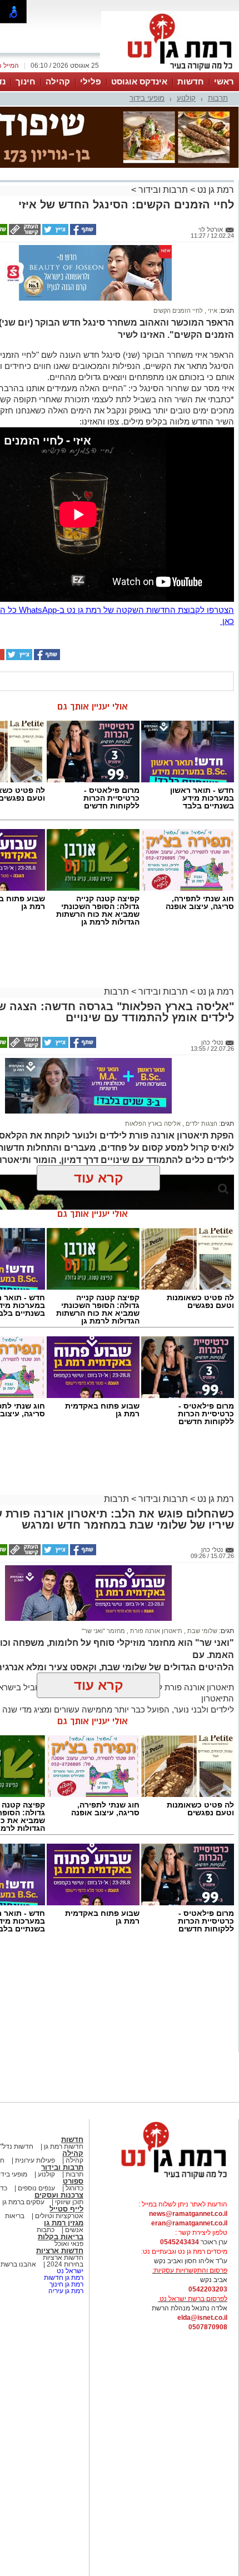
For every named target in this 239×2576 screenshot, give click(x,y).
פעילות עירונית (34, 2160)
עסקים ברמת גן (23, 2202)
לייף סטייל (66, 2209)
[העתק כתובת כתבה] (24, 233)
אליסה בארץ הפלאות (153, 1124)
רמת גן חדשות (63, 2278)
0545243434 (180, 2242)
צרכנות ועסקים (59, 2195)
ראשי (224, 81)
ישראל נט (69, 2271)
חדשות (191, 81)
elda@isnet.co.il (202, 2318)
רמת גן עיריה (66, 2291)
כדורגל (74, 2188)
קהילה (58, 81)
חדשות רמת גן (63, 2146)
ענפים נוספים (36, 2188)
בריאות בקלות (61, 2237)
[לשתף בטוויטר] (54, 233)
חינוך (26, 81)
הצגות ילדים (201, 1124)
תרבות (218, 98)
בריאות (15, 2216)
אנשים (74, 2230)
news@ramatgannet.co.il (188, 2214)
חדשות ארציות (60, 2251)
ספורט (73, 2181)
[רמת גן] (170, 71)
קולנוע (186, 98)
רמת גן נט (215, 190)
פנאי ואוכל (69, 2244)
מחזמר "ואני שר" (103, 1631)
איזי (212, 311)
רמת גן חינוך (66, 2284)
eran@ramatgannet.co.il (189, 2223)
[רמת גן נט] (164, 2180)
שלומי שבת (201, 1631)
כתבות (46, 2230)
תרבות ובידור (163, 190)
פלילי (91, 81)
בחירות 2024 (65, 2264)
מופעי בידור (147, 98)
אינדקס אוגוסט (139, 81)
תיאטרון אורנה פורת (155, 1631)
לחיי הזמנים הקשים (178, 311)
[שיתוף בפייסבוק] (82, 233)
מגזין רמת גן (64, 2223)
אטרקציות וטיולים (58, 2216)
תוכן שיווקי (69, 2202)
